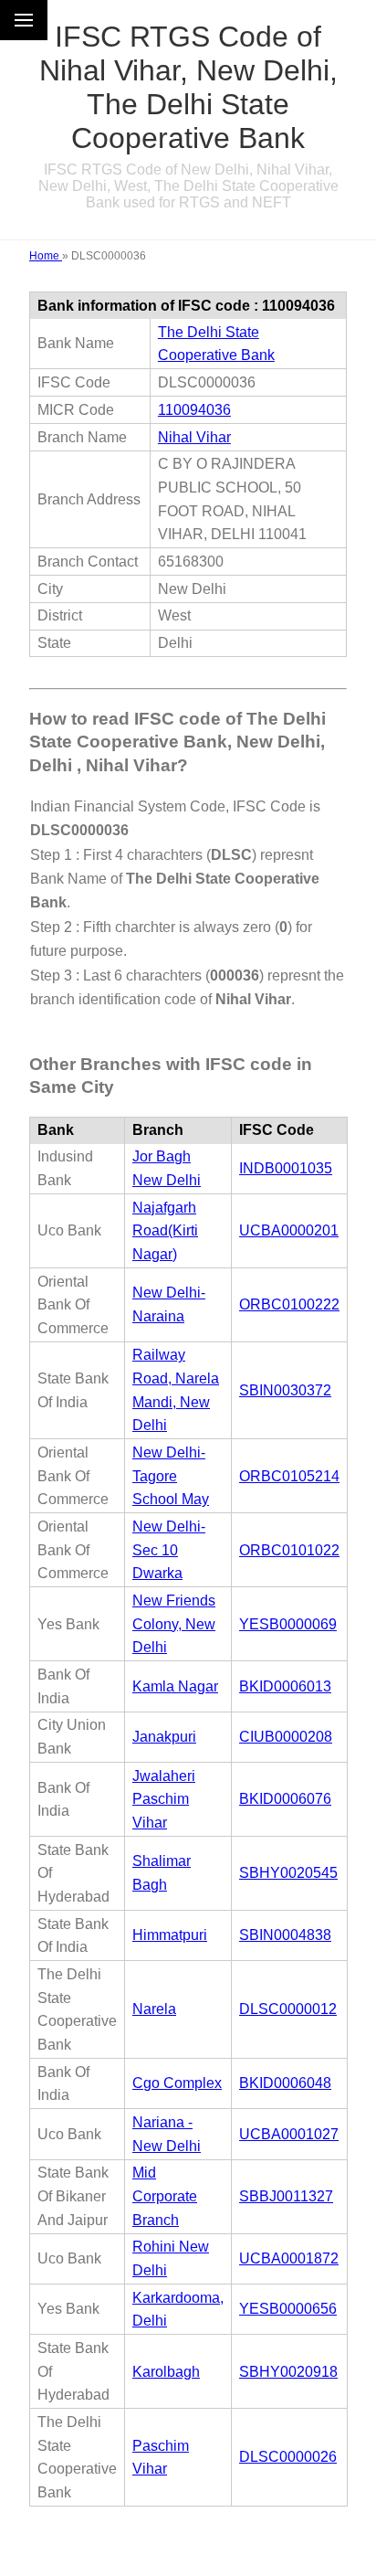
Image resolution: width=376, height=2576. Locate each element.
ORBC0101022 (289, 1550)
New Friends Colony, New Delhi (174, 1624)
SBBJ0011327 (286, 2196)
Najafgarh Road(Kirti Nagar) (165, 1231)
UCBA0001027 (289, 2134)
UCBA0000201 (289, 1230)
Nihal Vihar (194, 437)
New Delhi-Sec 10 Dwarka (169, 1550)
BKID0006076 (285, 1799)
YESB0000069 (288, 1624)
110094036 (194, 410)
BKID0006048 (285, 2083)
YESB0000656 (288, 2309)
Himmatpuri (170, 1935)
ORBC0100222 (289, 1304)
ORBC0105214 (289, 1476)
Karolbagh (166, 2372)
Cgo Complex (177, 2083)
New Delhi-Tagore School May (171, 1476)
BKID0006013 (285, 1686)
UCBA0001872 (289, 2258)
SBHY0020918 (288, 2372)
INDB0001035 (286, 1168)
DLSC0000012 (288, 2009)
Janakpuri (164, 1737)
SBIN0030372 (285, 1390)
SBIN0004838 (285, 1935)
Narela (154, 2009)
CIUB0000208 (286, 1737)
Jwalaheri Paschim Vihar (164, 1799)
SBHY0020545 (288, 1873)
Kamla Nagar (175, 1686)
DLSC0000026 (288, 2457)
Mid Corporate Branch (165, 2196)
